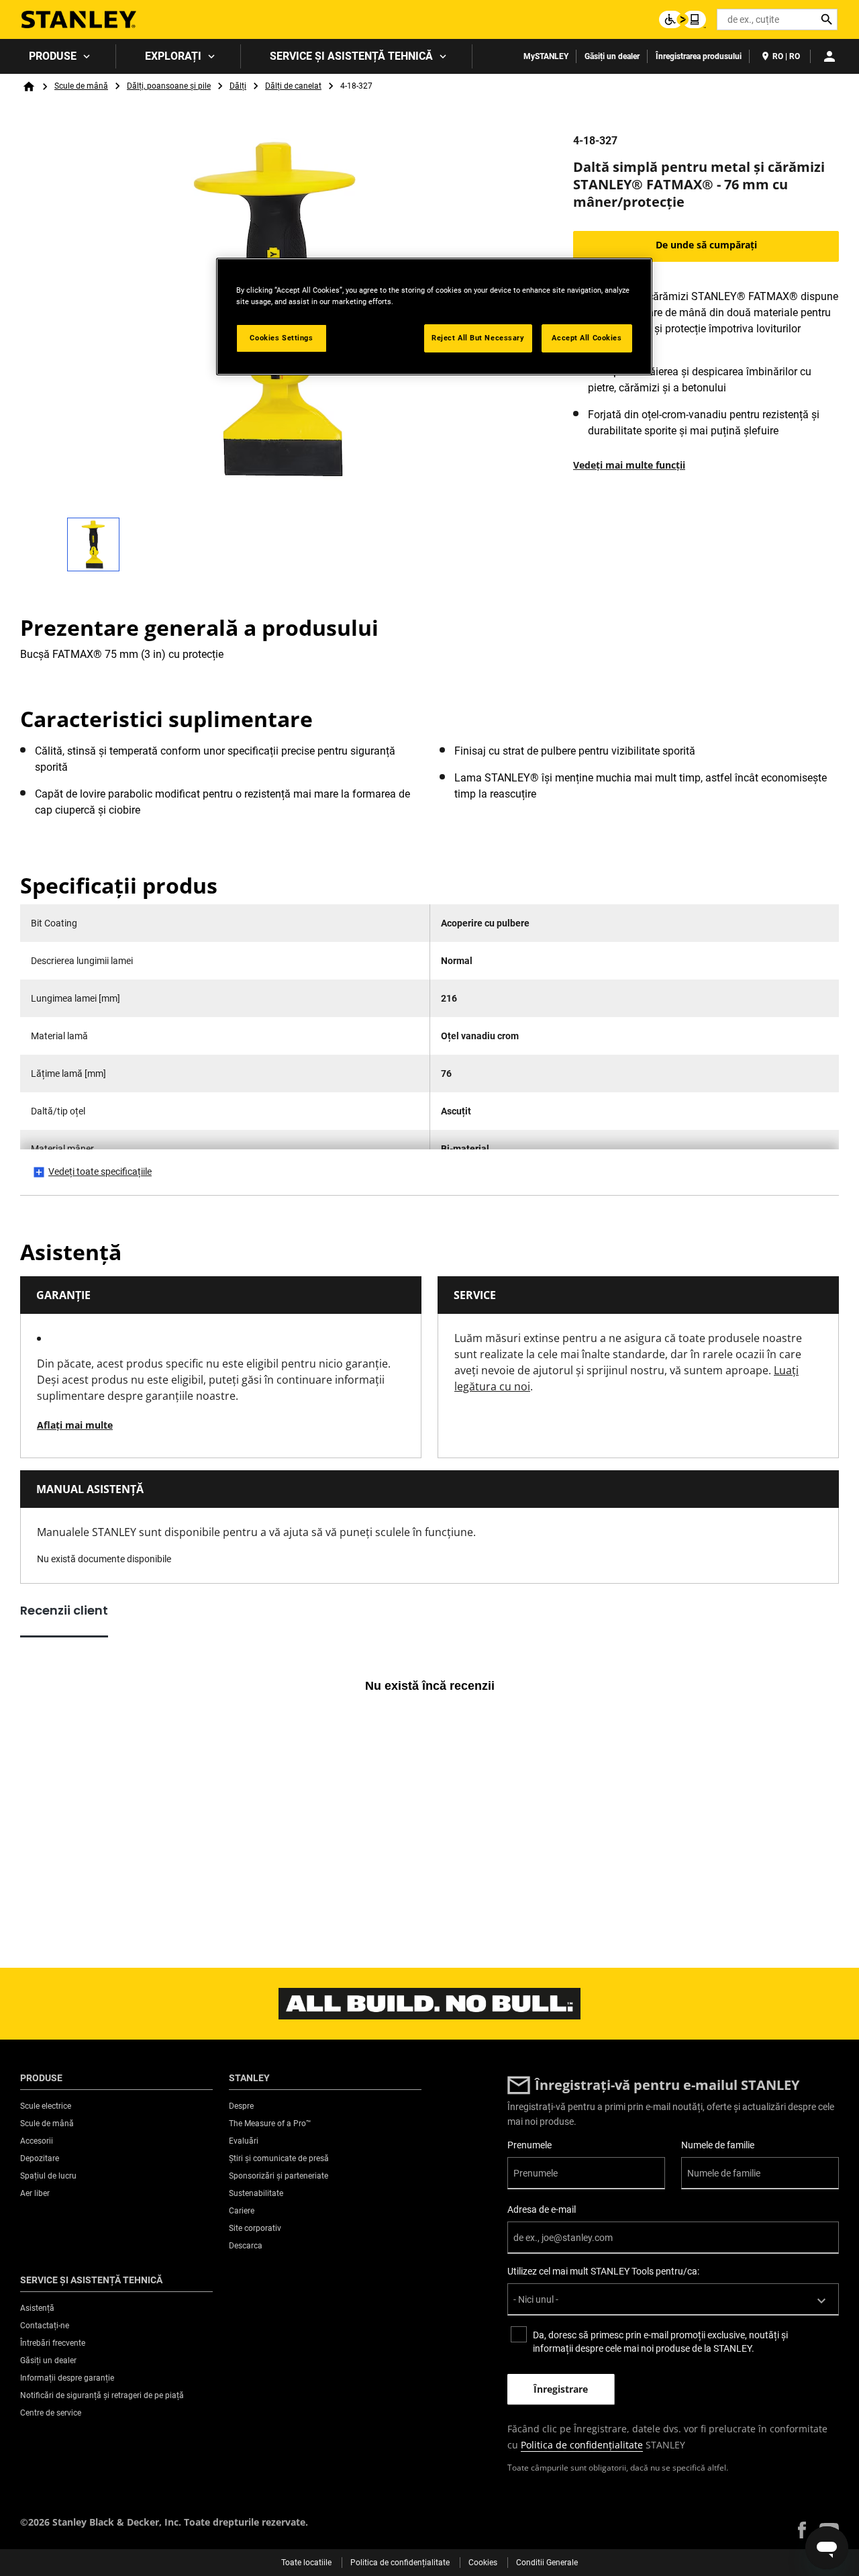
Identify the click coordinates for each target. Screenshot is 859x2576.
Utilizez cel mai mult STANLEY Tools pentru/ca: (603, 2271)
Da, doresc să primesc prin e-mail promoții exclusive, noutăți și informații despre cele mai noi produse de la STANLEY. (660, 2342)
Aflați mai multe (75, 1425)
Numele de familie (718, 2145)
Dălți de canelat (293, 86)
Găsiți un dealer (612, 56)
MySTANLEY (546, 56)
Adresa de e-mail (542, 2209)
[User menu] (829, 56)
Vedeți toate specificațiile (100, 1172)
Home (29, 87)
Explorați (173, 56)
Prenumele (529, 2145)
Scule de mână (81, 86)
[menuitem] (58, 56)
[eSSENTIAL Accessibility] (683, 19)
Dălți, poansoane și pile (169, 86)
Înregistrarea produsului (699, 56)
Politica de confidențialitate (582, 2445)
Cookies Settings (281, 338)
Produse (53, 56)
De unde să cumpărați (706, 245)
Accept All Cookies (587, 338)
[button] (802, 2530)
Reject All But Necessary (478, 338)
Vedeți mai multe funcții (629, 465)
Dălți (238, 86)
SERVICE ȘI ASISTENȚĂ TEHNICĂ (351, 56)
